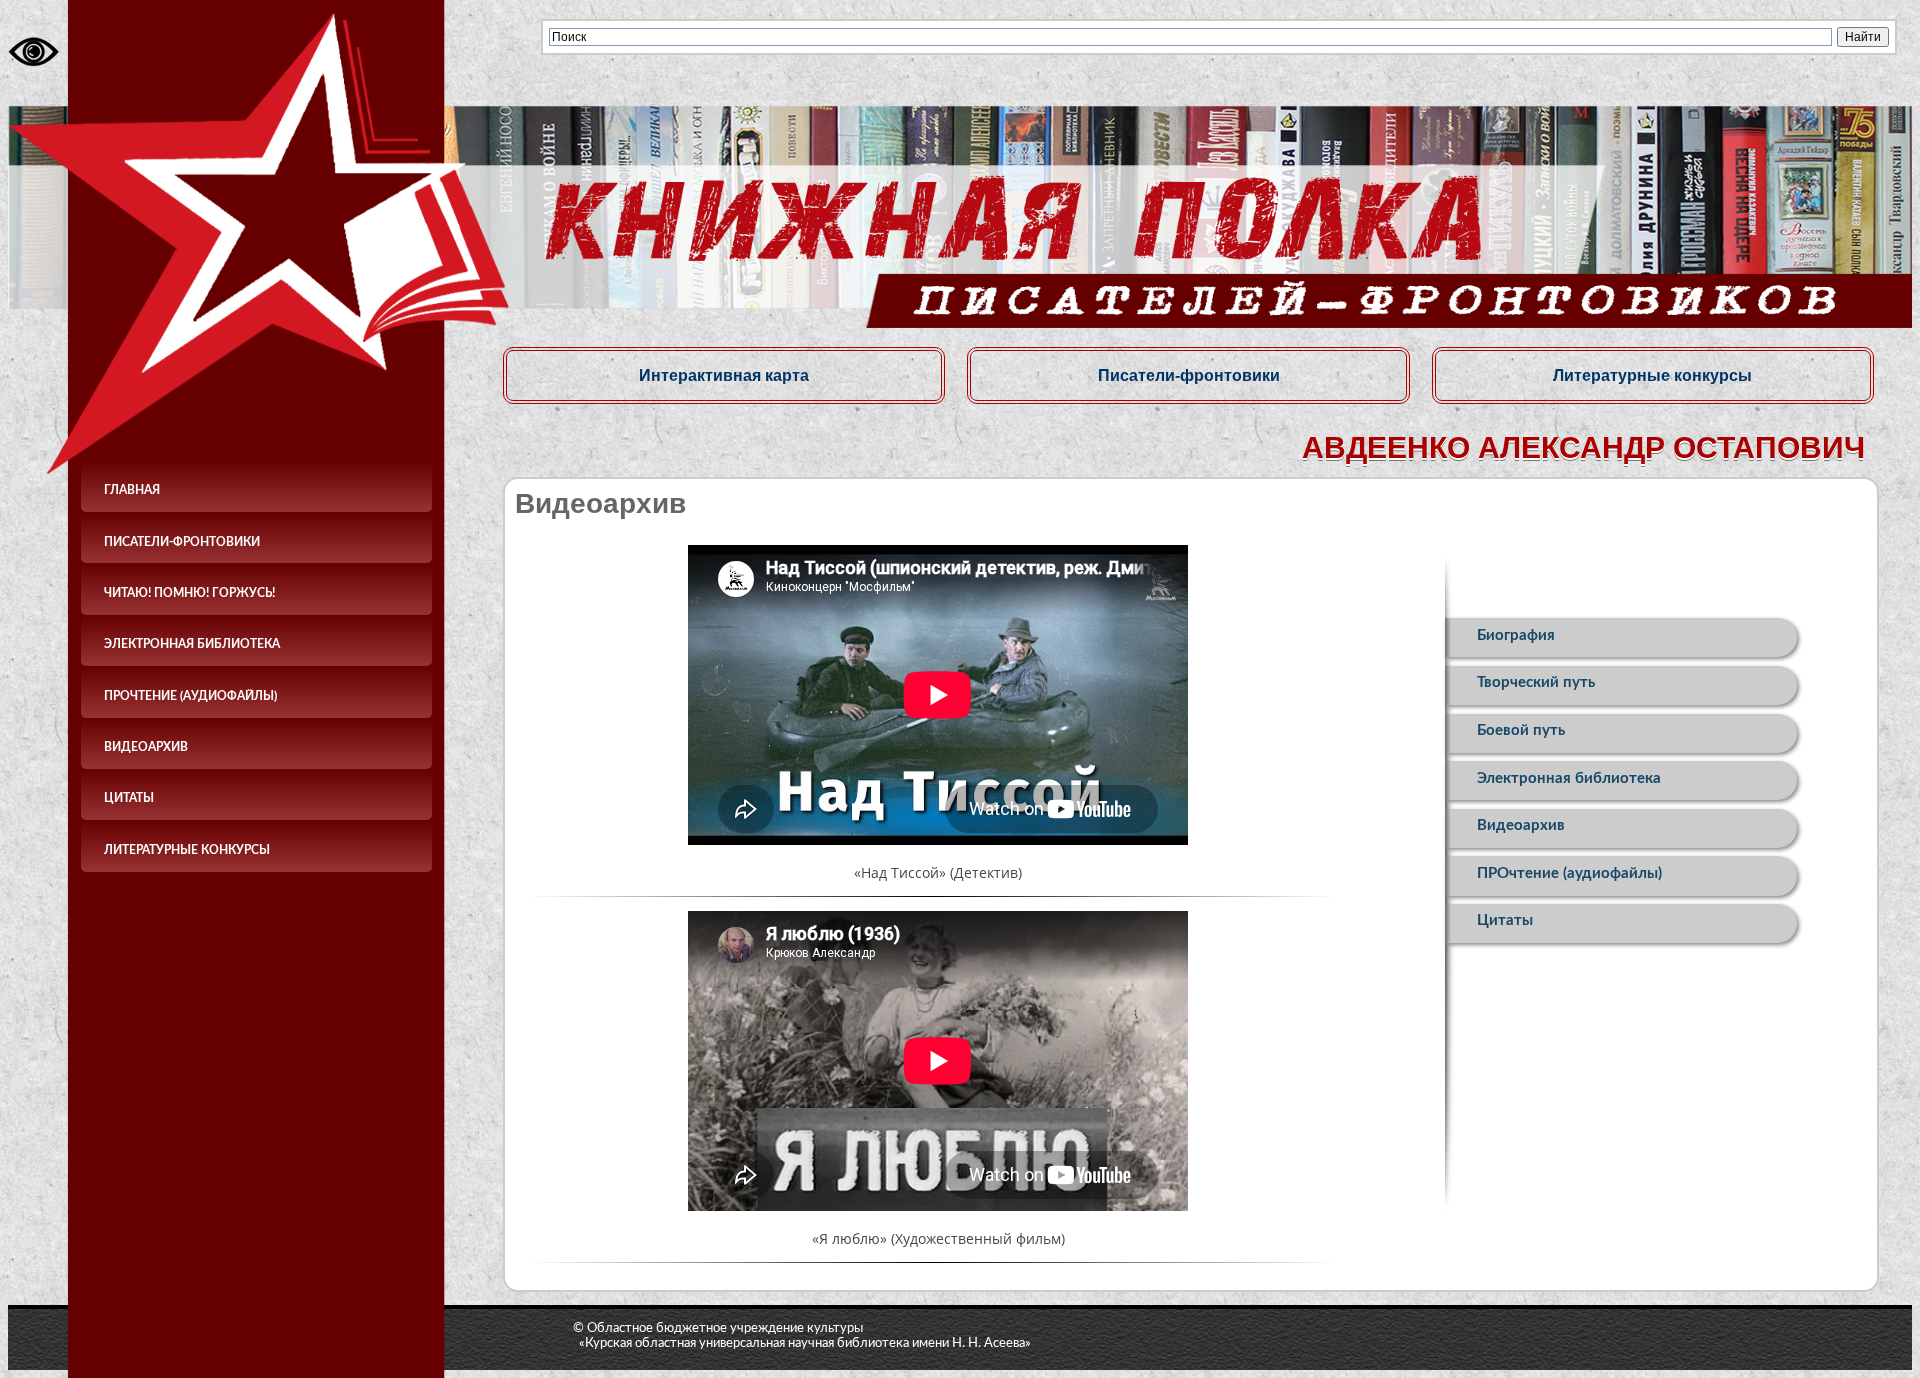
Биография (1516, 635)
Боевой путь (1521, 730)
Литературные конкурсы (187, 850)
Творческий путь (1536, 682)
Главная (132, 490)
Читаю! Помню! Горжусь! (189, 593)
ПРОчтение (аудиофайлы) (190, 696)
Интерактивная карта (724, 375)
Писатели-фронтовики (182, 542)
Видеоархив (146, 747)
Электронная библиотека (192, 644)
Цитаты (129, 798)
